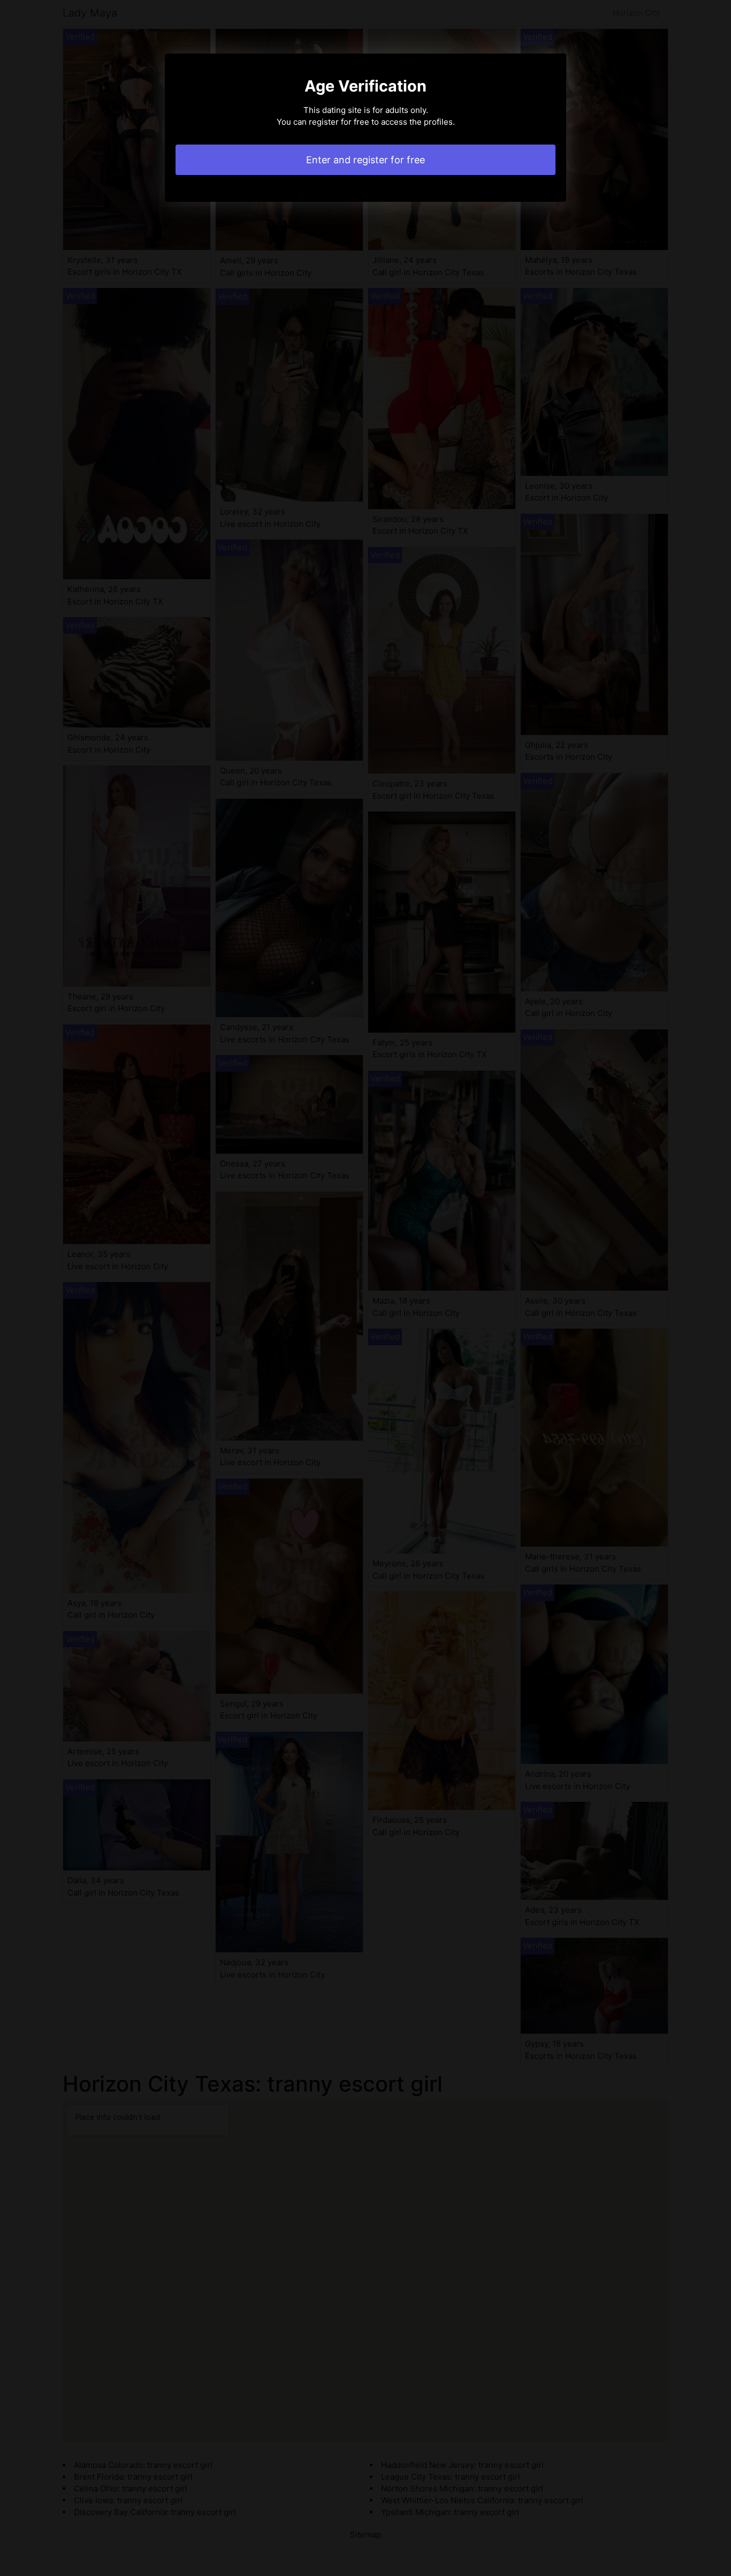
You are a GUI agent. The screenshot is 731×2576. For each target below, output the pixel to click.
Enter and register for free (365, 160)
